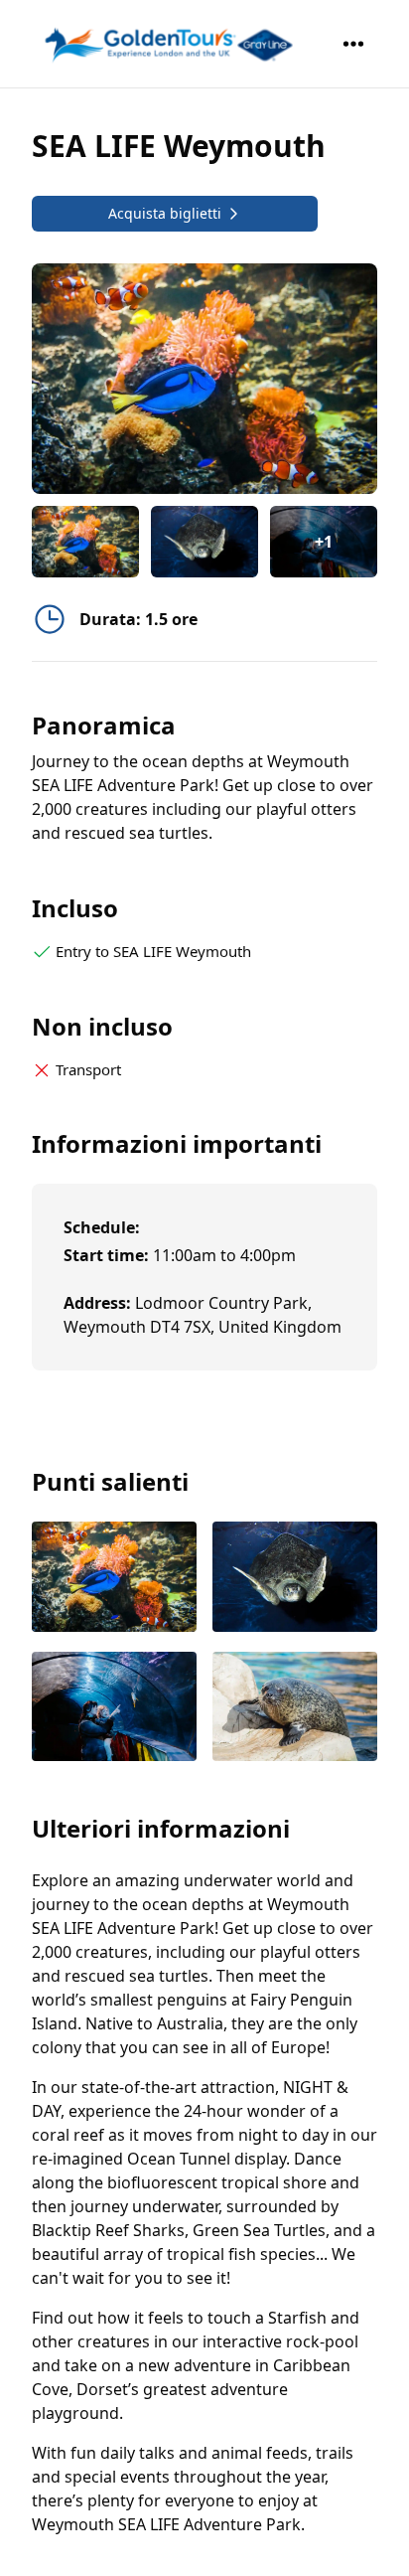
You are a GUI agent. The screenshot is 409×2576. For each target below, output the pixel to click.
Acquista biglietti (165, 213)
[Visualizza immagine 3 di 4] (114, 1709)
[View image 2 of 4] (204, 542)
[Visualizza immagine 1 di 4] (114, 1579)
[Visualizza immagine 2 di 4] (295, 1579)
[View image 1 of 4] (85, 542)
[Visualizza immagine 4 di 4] (295, 1709)
